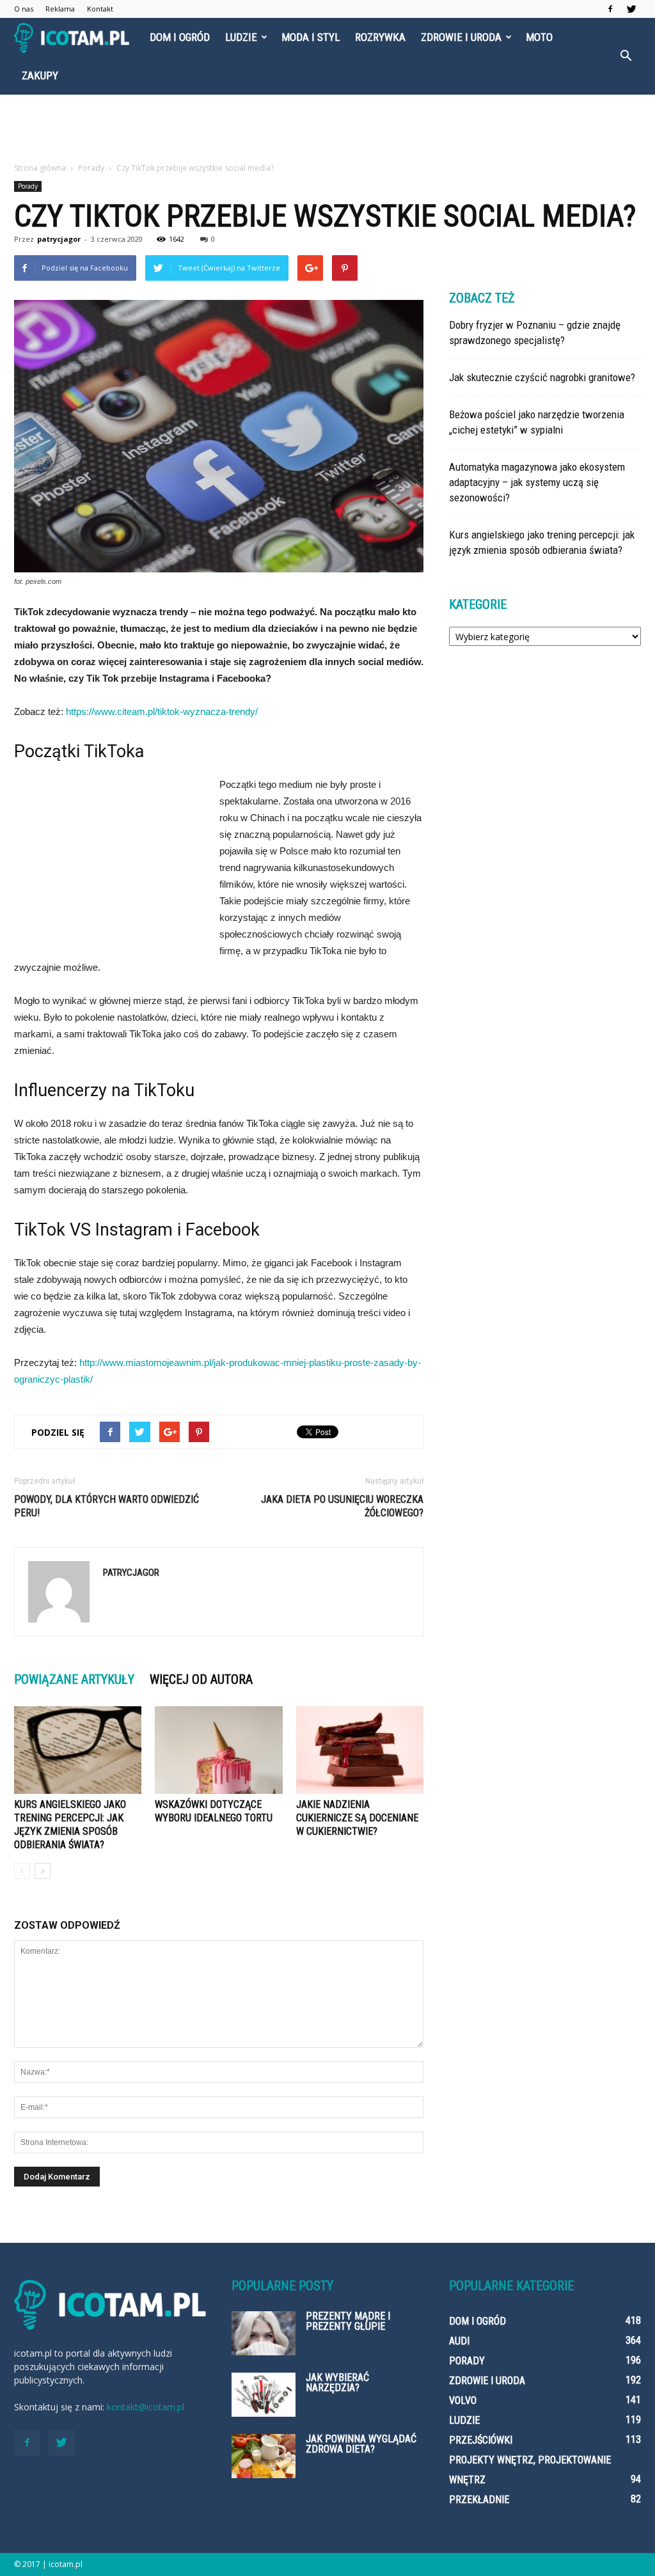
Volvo (463, 2400)
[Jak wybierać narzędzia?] (264, 2395)
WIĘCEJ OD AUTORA (201, 1679)
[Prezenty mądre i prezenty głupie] (264, 2333)
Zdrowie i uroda (461, 37)
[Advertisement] (327, 129)
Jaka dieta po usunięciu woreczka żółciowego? (342, 1506)
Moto (539, 37)
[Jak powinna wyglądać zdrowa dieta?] (264, 2456)
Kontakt (100, 9)
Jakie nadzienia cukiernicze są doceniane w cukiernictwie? (357, 1818)
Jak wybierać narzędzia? (337, 2383)
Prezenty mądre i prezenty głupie (348, 2321)
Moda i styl (311, 37)
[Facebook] (610, 9)
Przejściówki (481, 2440)
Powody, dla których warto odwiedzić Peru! (107, 1506)
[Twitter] (631, 9)
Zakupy (40, 75)
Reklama (60, 9)
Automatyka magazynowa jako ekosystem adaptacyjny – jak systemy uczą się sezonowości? (537, 482)
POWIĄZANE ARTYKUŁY (74, 1679)
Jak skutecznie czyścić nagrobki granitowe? (542, 377)
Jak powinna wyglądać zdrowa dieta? (361, 2444)
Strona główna (40, 168)
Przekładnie (479, 2500)
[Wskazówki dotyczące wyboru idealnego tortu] (218, 1750)
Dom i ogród (180, 37)
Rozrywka (380, 37)
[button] (626, 56)
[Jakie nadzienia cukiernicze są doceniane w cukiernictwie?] (360, 1750)
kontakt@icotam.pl (146, 2407)
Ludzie (241, 37)
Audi (459, 2341)
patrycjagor (59, 239)
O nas (24, 9)
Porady (28, 186)
